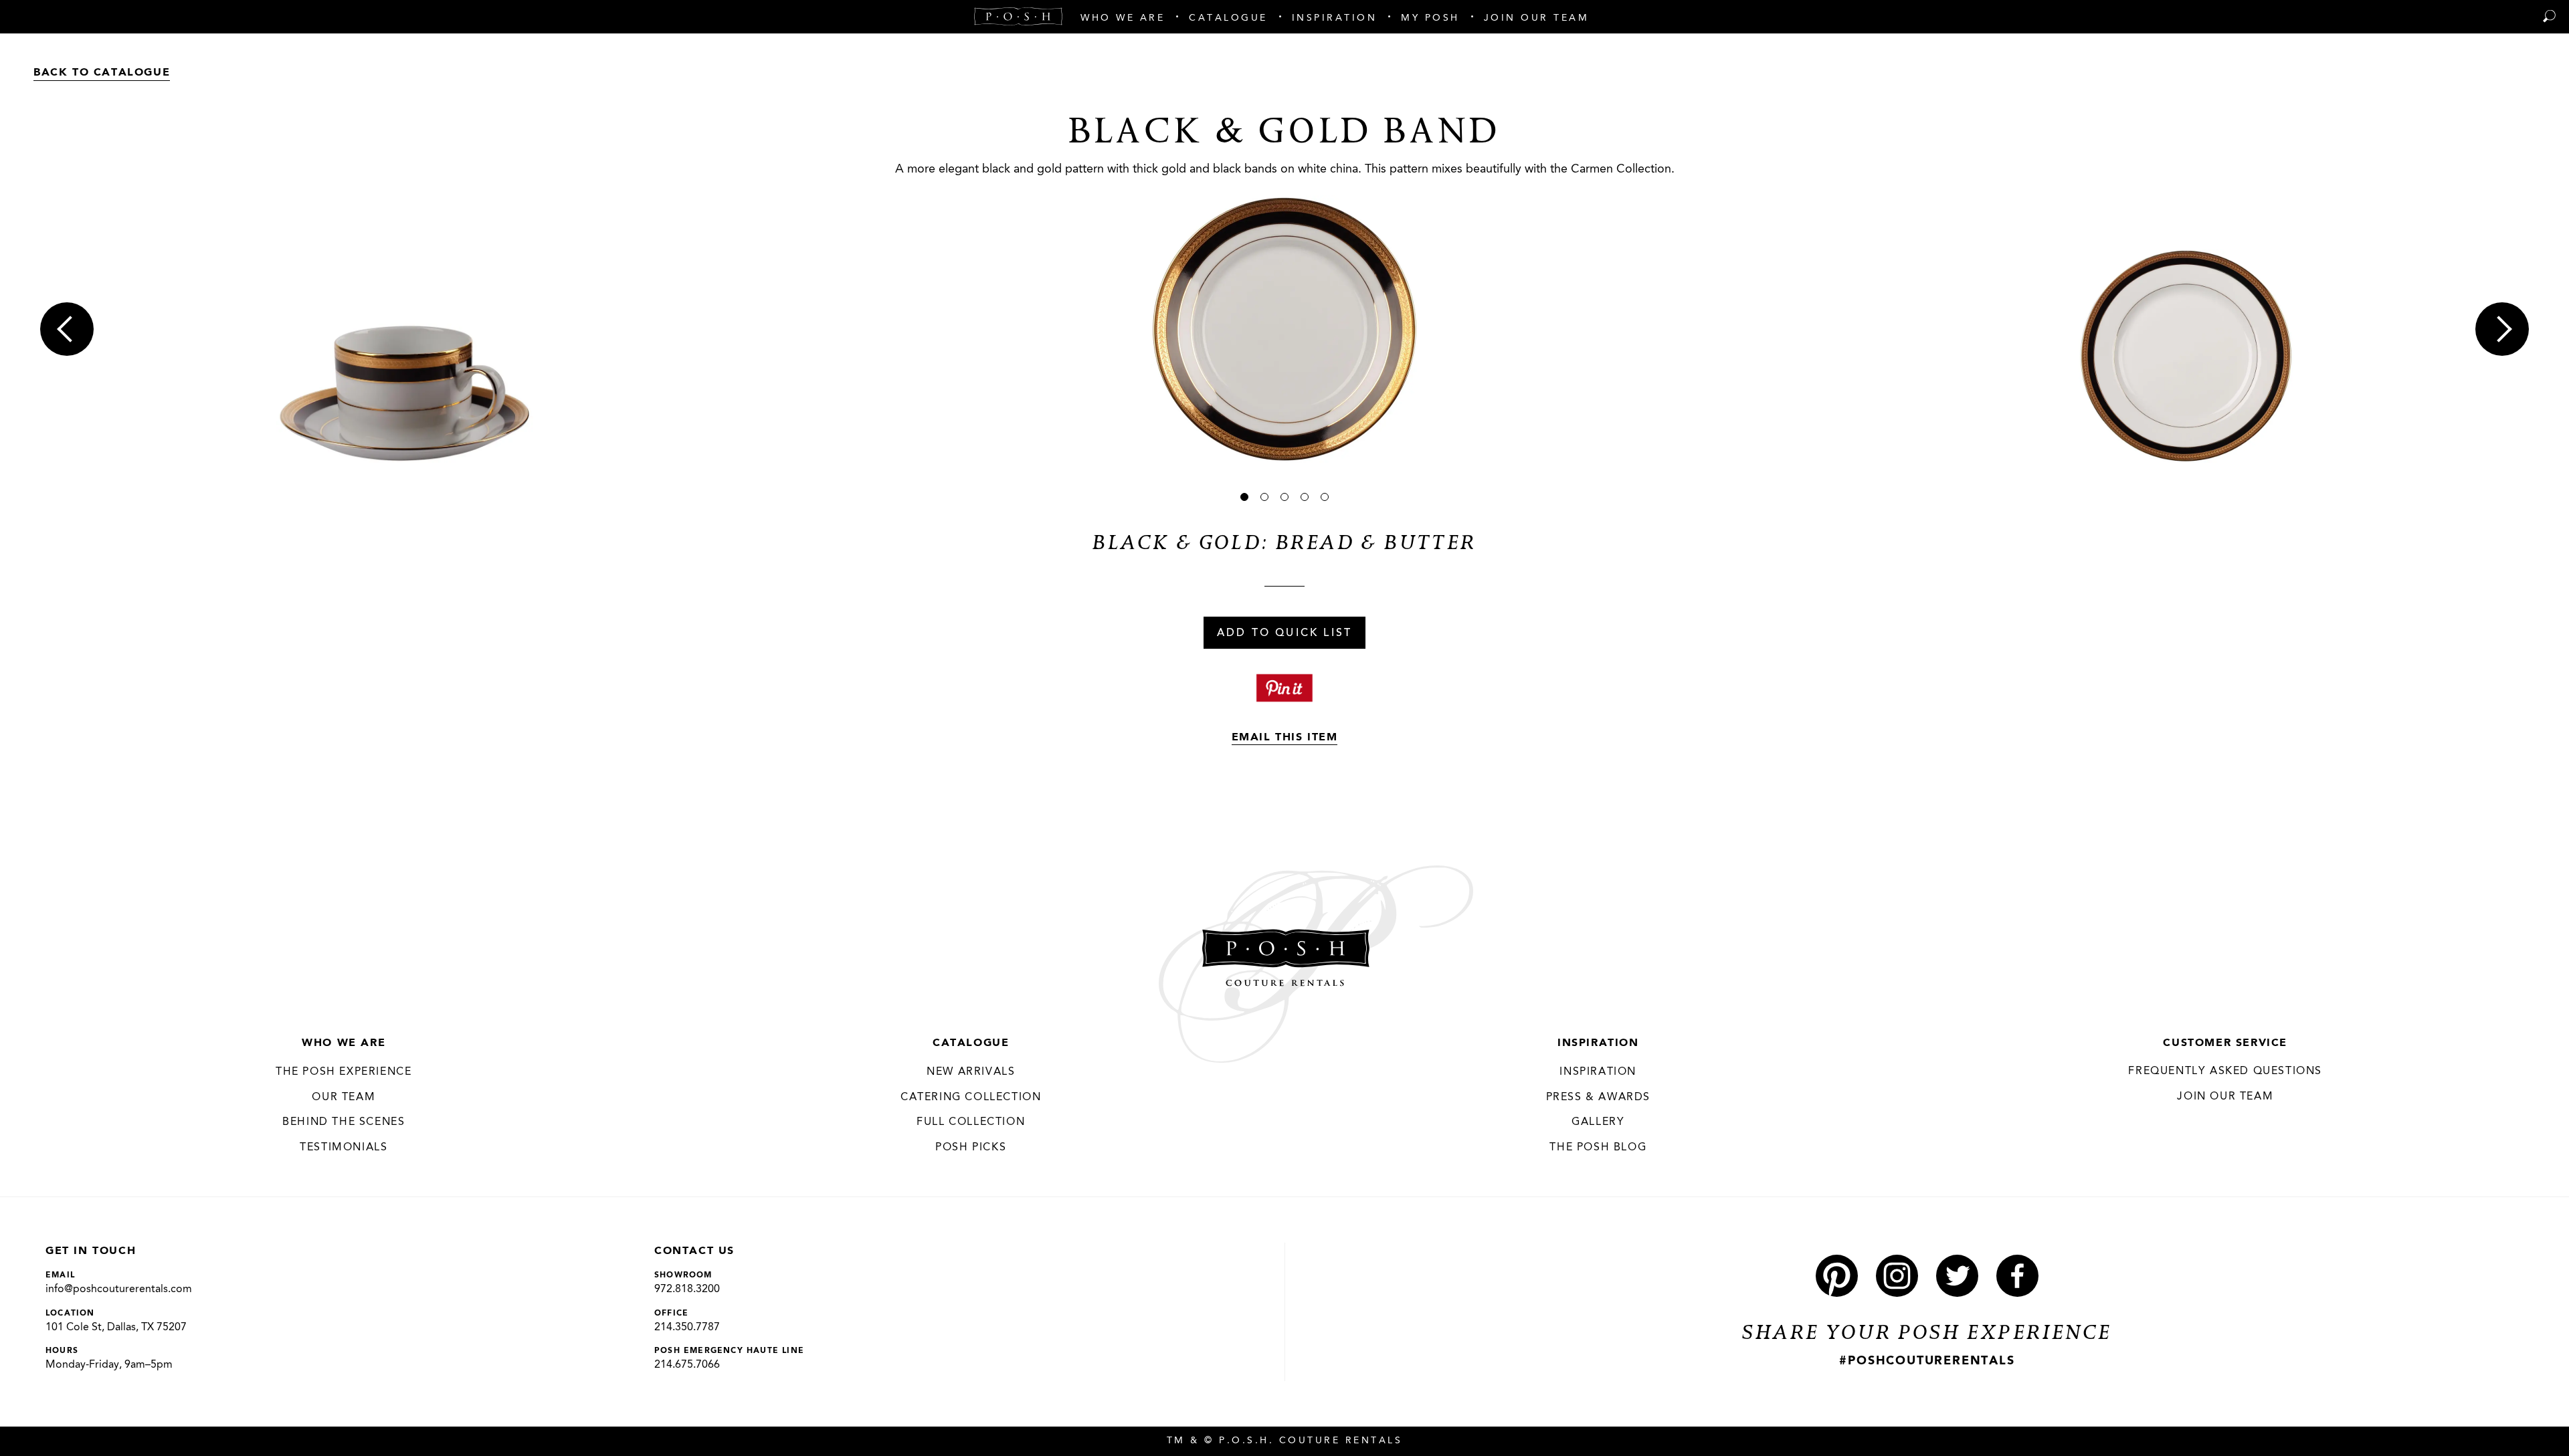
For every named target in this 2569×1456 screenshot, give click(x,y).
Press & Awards (1598, 1098)
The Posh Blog (1598, 1148)
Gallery (1598, 1122)
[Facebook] (2017, 1276)
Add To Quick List (1284, 633)
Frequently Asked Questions (2225, 1071)
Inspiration (1598, 1043)
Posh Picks (971, 1148)
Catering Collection (971, 1098)
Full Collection (971, 1122)
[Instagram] (1897, 1276)
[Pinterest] (1837, 1276)
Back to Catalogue (102, 73)
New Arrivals (971, 1072)
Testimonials (344, 1148)
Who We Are (344, 1043)
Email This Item (1285, 738)
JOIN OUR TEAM (2225, 1097)
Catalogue (971, 1043)
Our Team (344, 1098)
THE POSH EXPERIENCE (344, 1072)
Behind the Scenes (344, 1122)
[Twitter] (1957, 1276)
